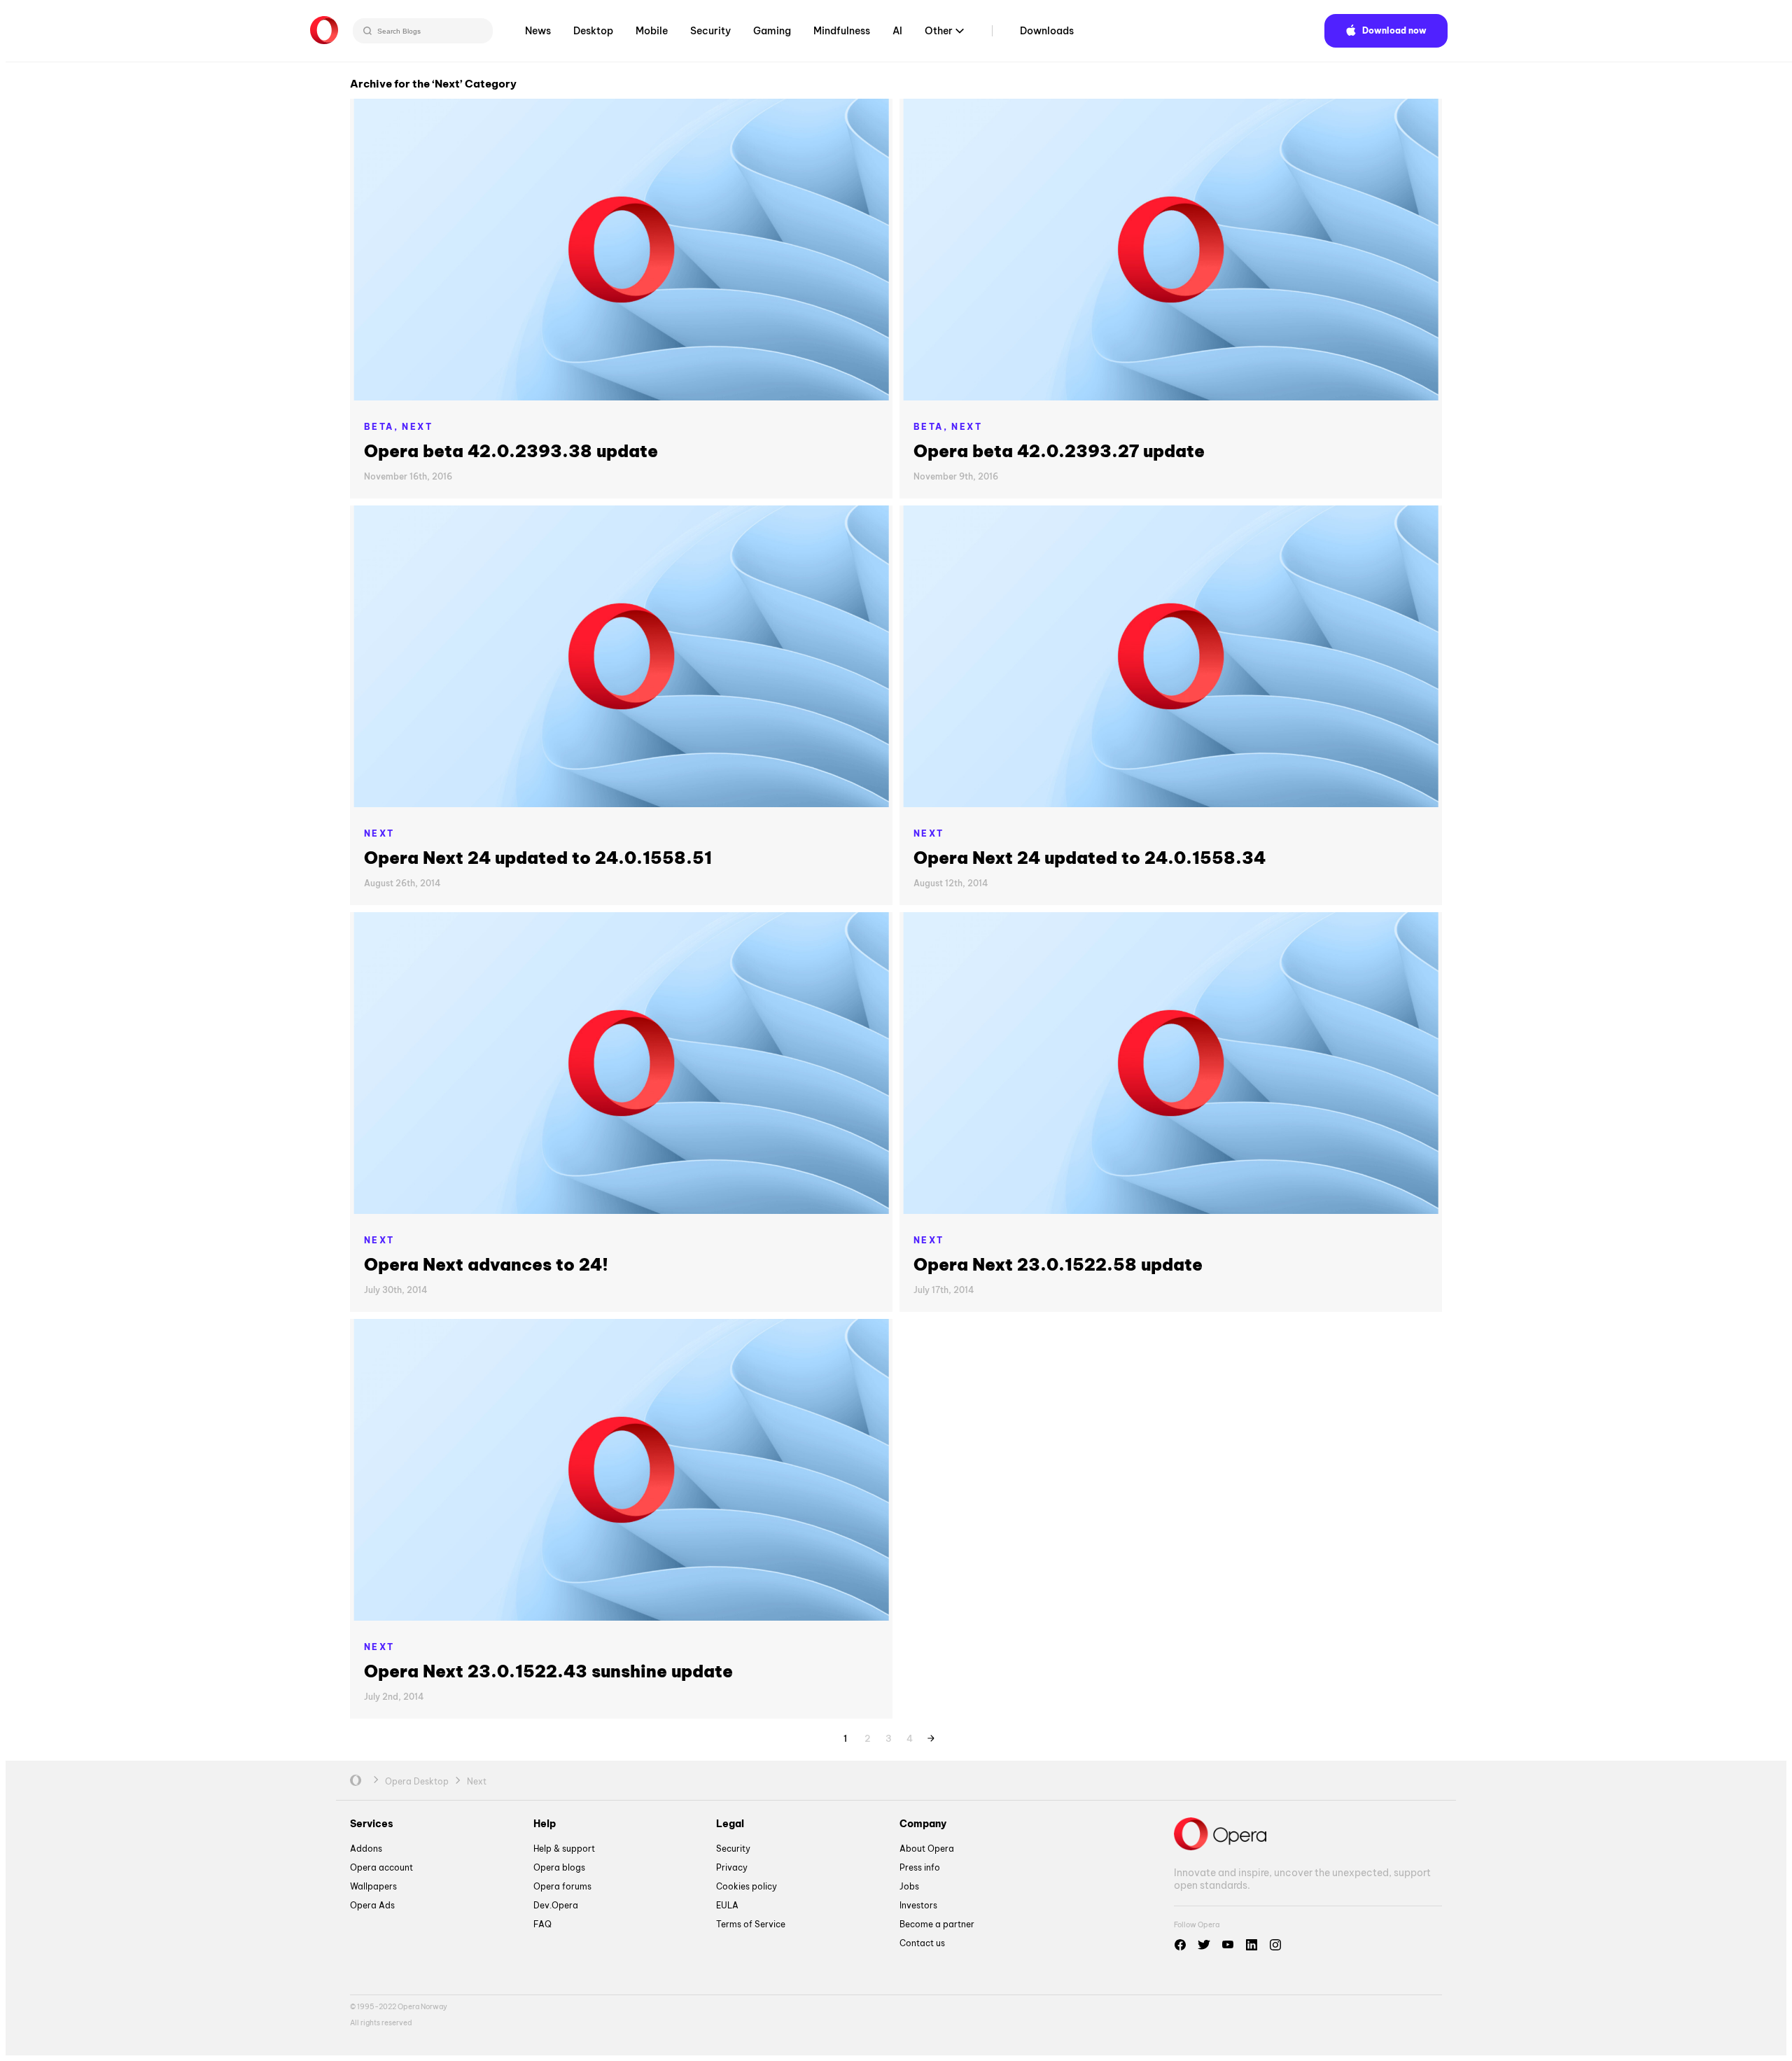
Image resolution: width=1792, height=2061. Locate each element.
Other (939, 31)
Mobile (652, 31)
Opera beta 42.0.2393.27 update (1059, 451)
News (538, 31)
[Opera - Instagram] (1275, 1945)
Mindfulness (842, 31)
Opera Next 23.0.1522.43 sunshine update (548, 1671)
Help (545, 1824)
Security (710, 31)
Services (372, 1824)
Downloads (1047, 31)
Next (417, 427)
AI (897, 31)
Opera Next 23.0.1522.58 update (1058, 1264)
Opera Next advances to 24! (486, 1264)
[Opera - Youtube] (1228, 1945)
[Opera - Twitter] (1204, 1945)
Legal (730, 1824)
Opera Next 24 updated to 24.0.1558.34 (1090, 858)
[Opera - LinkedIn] (1252, 1945)
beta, (383, 427)
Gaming (772, 31)
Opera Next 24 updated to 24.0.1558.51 (538, 858)
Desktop (593, 31)
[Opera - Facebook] (1180, 1945)
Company (923, 1824)
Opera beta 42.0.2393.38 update (511, 451)
